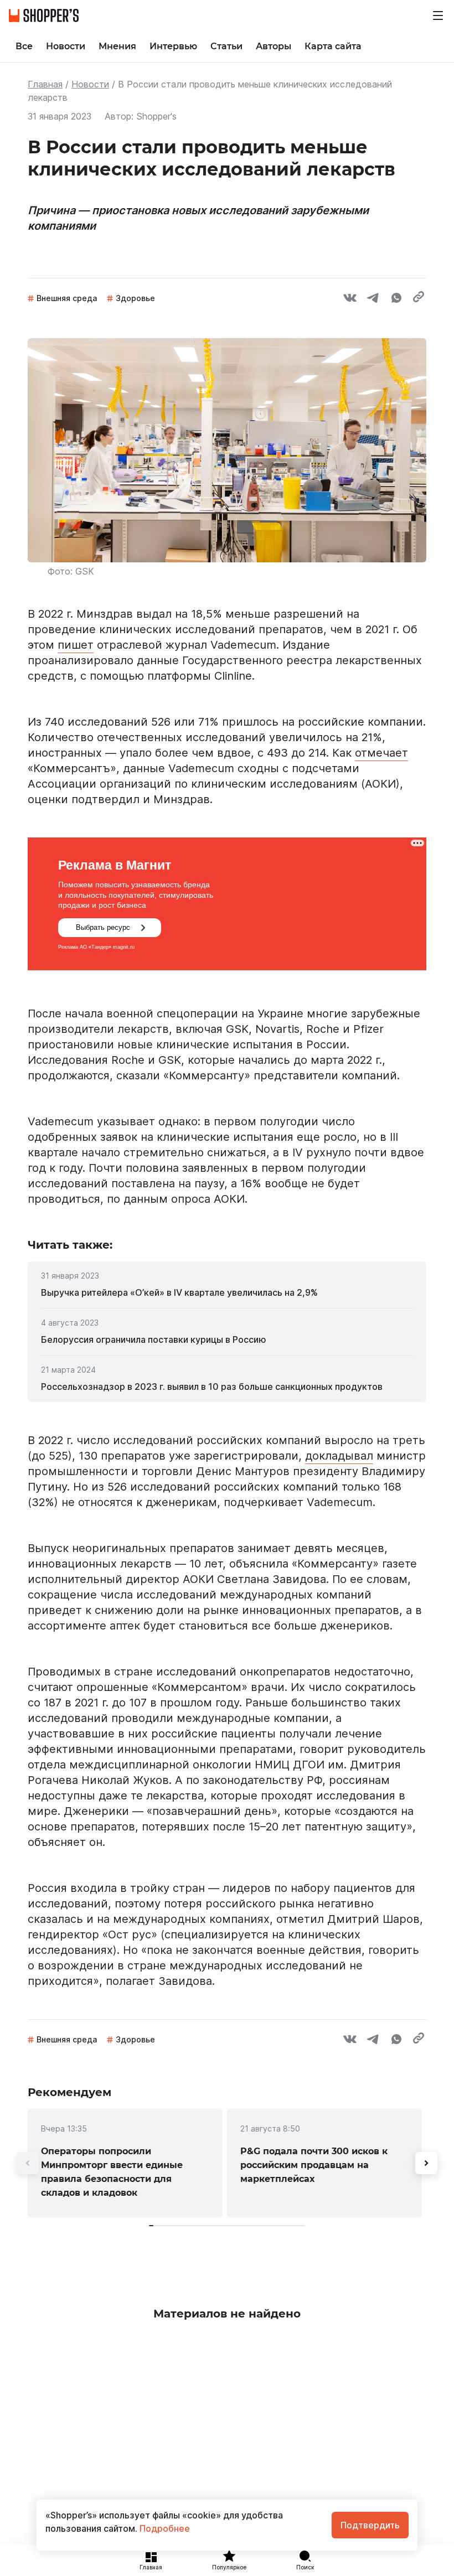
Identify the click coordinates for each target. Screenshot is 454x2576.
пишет (76, 645)
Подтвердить (370, 2525)
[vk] (350, 299)
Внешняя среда (67, 298)
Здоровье (135, 298)
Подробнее (164, 2528)
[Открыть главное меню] (438, 15)
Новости (90, 84)
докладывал (339, 1456)
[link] (227, 1292)
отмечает (381, 753)
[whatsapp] (396, 299)
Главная (45, 84)
